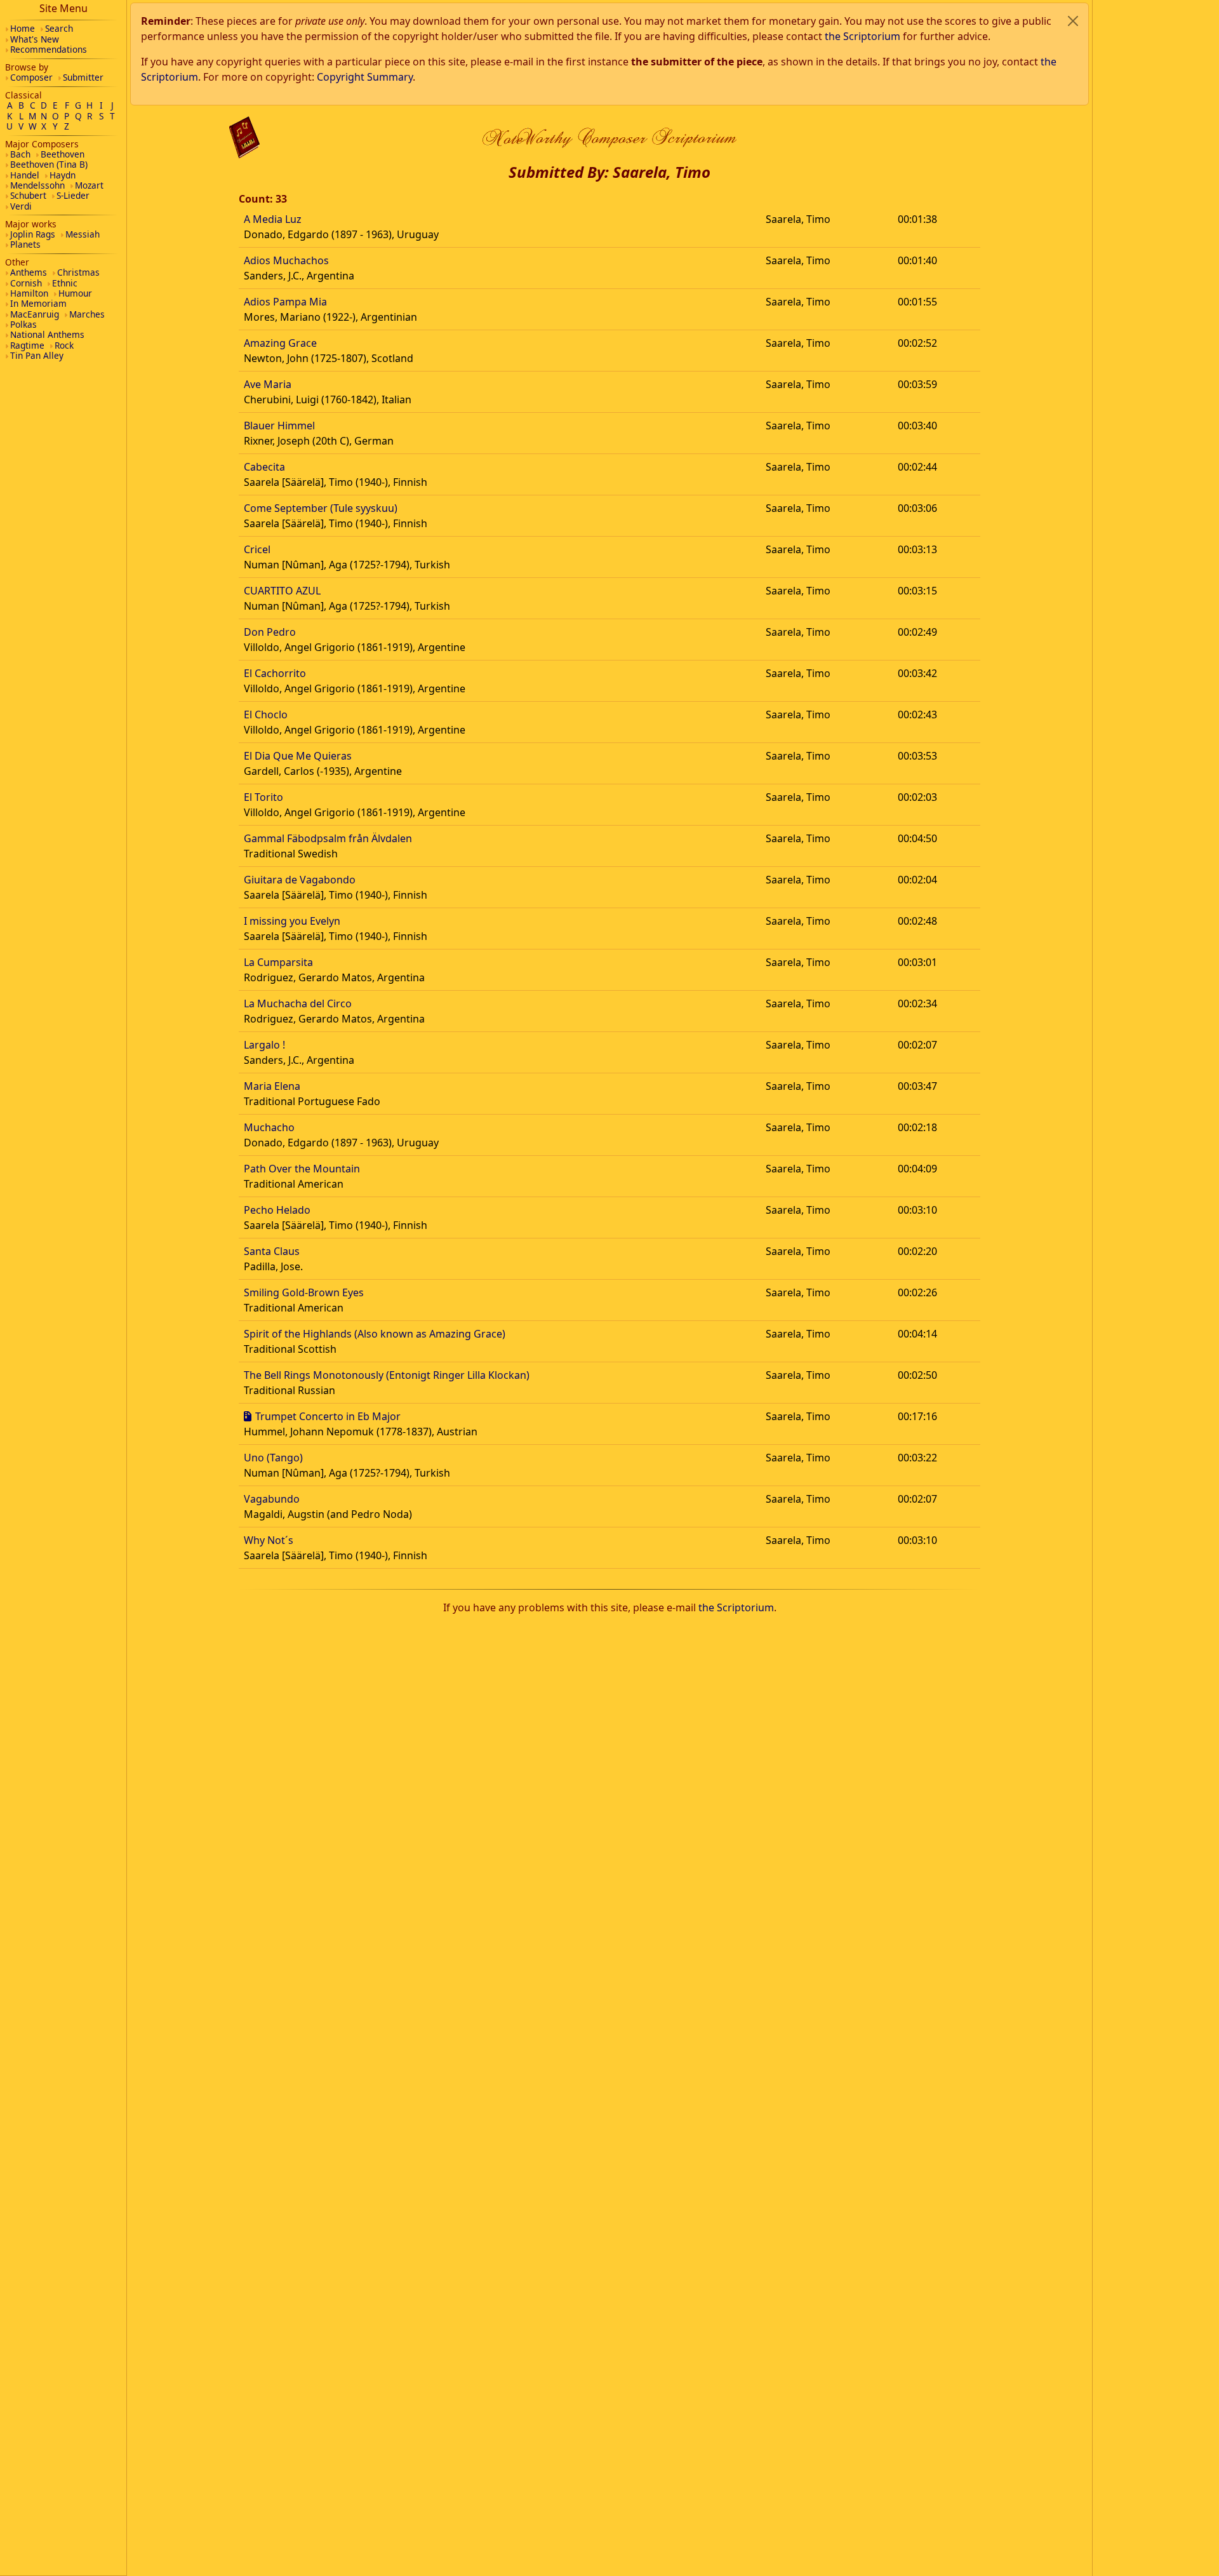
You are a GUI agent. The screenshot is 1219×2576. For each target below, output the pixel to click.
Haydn (63, 175)
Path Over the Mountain (302, 1169)
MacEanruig (35, 314)
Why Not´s (269, 1540)
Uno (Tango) (273, 1458)
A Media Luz (273, 219)
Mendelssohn (37, 185)
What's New (35, 39)
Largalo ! (264, 1045)
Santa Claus (272, 1251)
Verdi (21, 206)
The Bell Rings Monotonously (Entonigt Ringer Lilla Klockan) (387, 1375)
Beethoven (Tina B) (49, 164)
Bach (20, 154)
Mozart (89, 185)
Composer (31, 77)
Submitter (83, 77)
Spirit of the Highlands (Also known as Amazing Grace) (375, 1334)
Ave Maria (268, 384)
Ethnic (65, 283)
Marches (87, 314)
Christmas (78, 272)
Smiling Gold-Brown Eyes (304, 1292)
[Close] (1073, 21)
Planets (25, 244)
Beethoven (63, 154)
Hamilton (29, 293)
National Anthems (47, 334)
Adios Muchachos (286, 260)
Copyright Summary (365, 77)
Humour (75, 293)
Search (59, 28)
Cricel (257, 549)
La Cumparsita (278, 962)
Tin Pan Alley (37, 355)
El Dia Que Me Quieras (298, 756)
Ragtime (27, 345)
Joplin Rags (33, 234)
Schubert (28, 195)
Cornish (26, 283)
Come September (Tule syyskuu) (321, 508)
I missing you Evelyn (292, 921)
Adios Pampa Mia (285, 302)
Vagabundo (272, 1499)
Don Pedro (270, 632)
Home (23, 28)
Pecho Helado (277, 1210)
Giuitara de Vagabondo (300, 880)
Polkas (23, 324)
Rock (64, 345)
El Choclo (266, 714)
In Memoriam (38, 303)
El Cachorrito (275, 673)
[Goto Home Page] (244, 138)
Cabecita (264, 467)
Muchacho (269, 1127)
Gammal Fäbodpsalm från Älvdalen (328, 838)
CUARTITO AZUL (282, 591)
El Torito (263, 797)
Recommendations (49, 49)
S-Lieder (73, 195)
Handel (25, 175)
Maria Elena (272, 1086)
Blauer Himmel (279, 426)
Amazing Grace (280, 343)
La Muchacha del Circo (298, 1003)
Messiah (83, 234)
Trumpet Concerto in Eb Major (328, 1416)
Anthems (29, 272)
